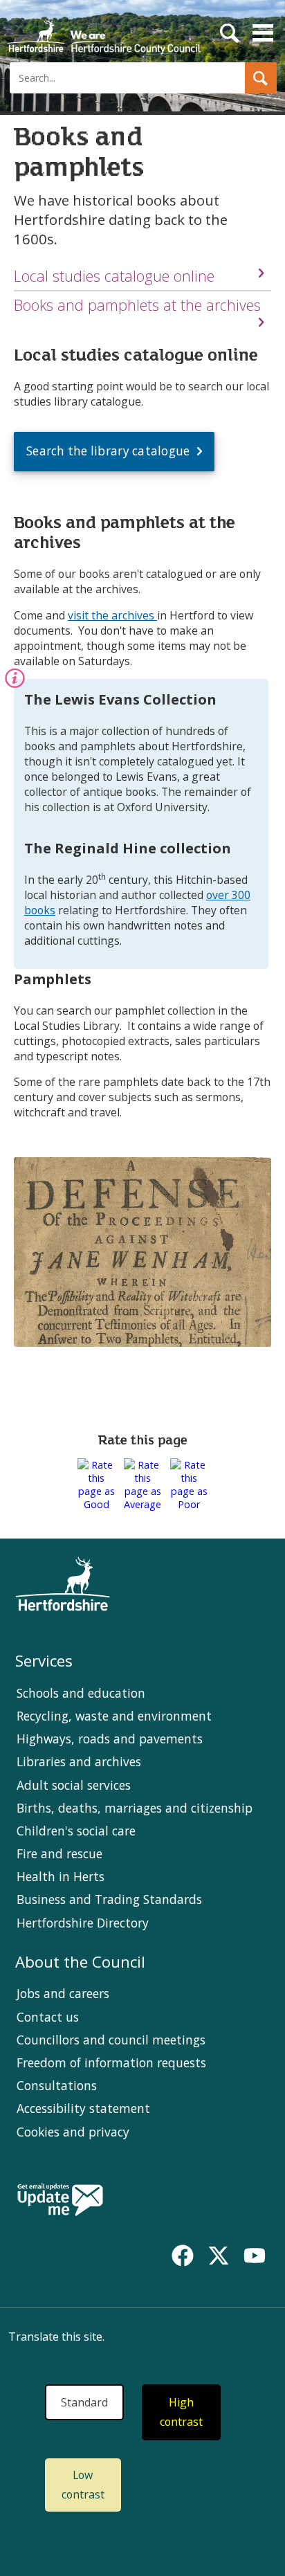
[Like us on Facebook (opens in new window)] (183, 2256)
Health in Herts (61, 1876)
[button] (261, 78)
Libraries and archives (79, 1761)
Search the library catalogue (108, 451)
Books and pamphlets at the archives (137, 305)
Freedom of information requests (111, 2062)
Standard (84, 2402)
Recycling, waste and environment (114, 1716)
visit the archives (112, 615)
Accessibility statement (83, 2108)
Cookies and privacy (73, 2132)
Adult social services (74, 1785)
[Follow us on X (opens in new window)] (219, 2256)
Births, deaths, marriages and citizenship (135, 1808)
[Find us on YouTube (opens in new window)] (255, 2256)
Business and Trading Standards (109, 1899)
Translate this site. (56, 2337)
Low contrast (83, 2485)
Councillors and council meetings (111, 2040)
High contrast (181, 2412)
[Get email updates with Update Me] (60, 2201)
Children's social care (76, 1831)
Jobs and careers (63, 1993)
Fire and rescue (59, 1853)
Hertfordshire (104, 31)
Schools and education (81, 1693)
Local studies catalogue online (114, 276)
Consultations (57, 2085)
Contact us (48, 2017)
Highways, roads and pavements (110, 1739)
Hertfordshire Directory (83, 1923)
